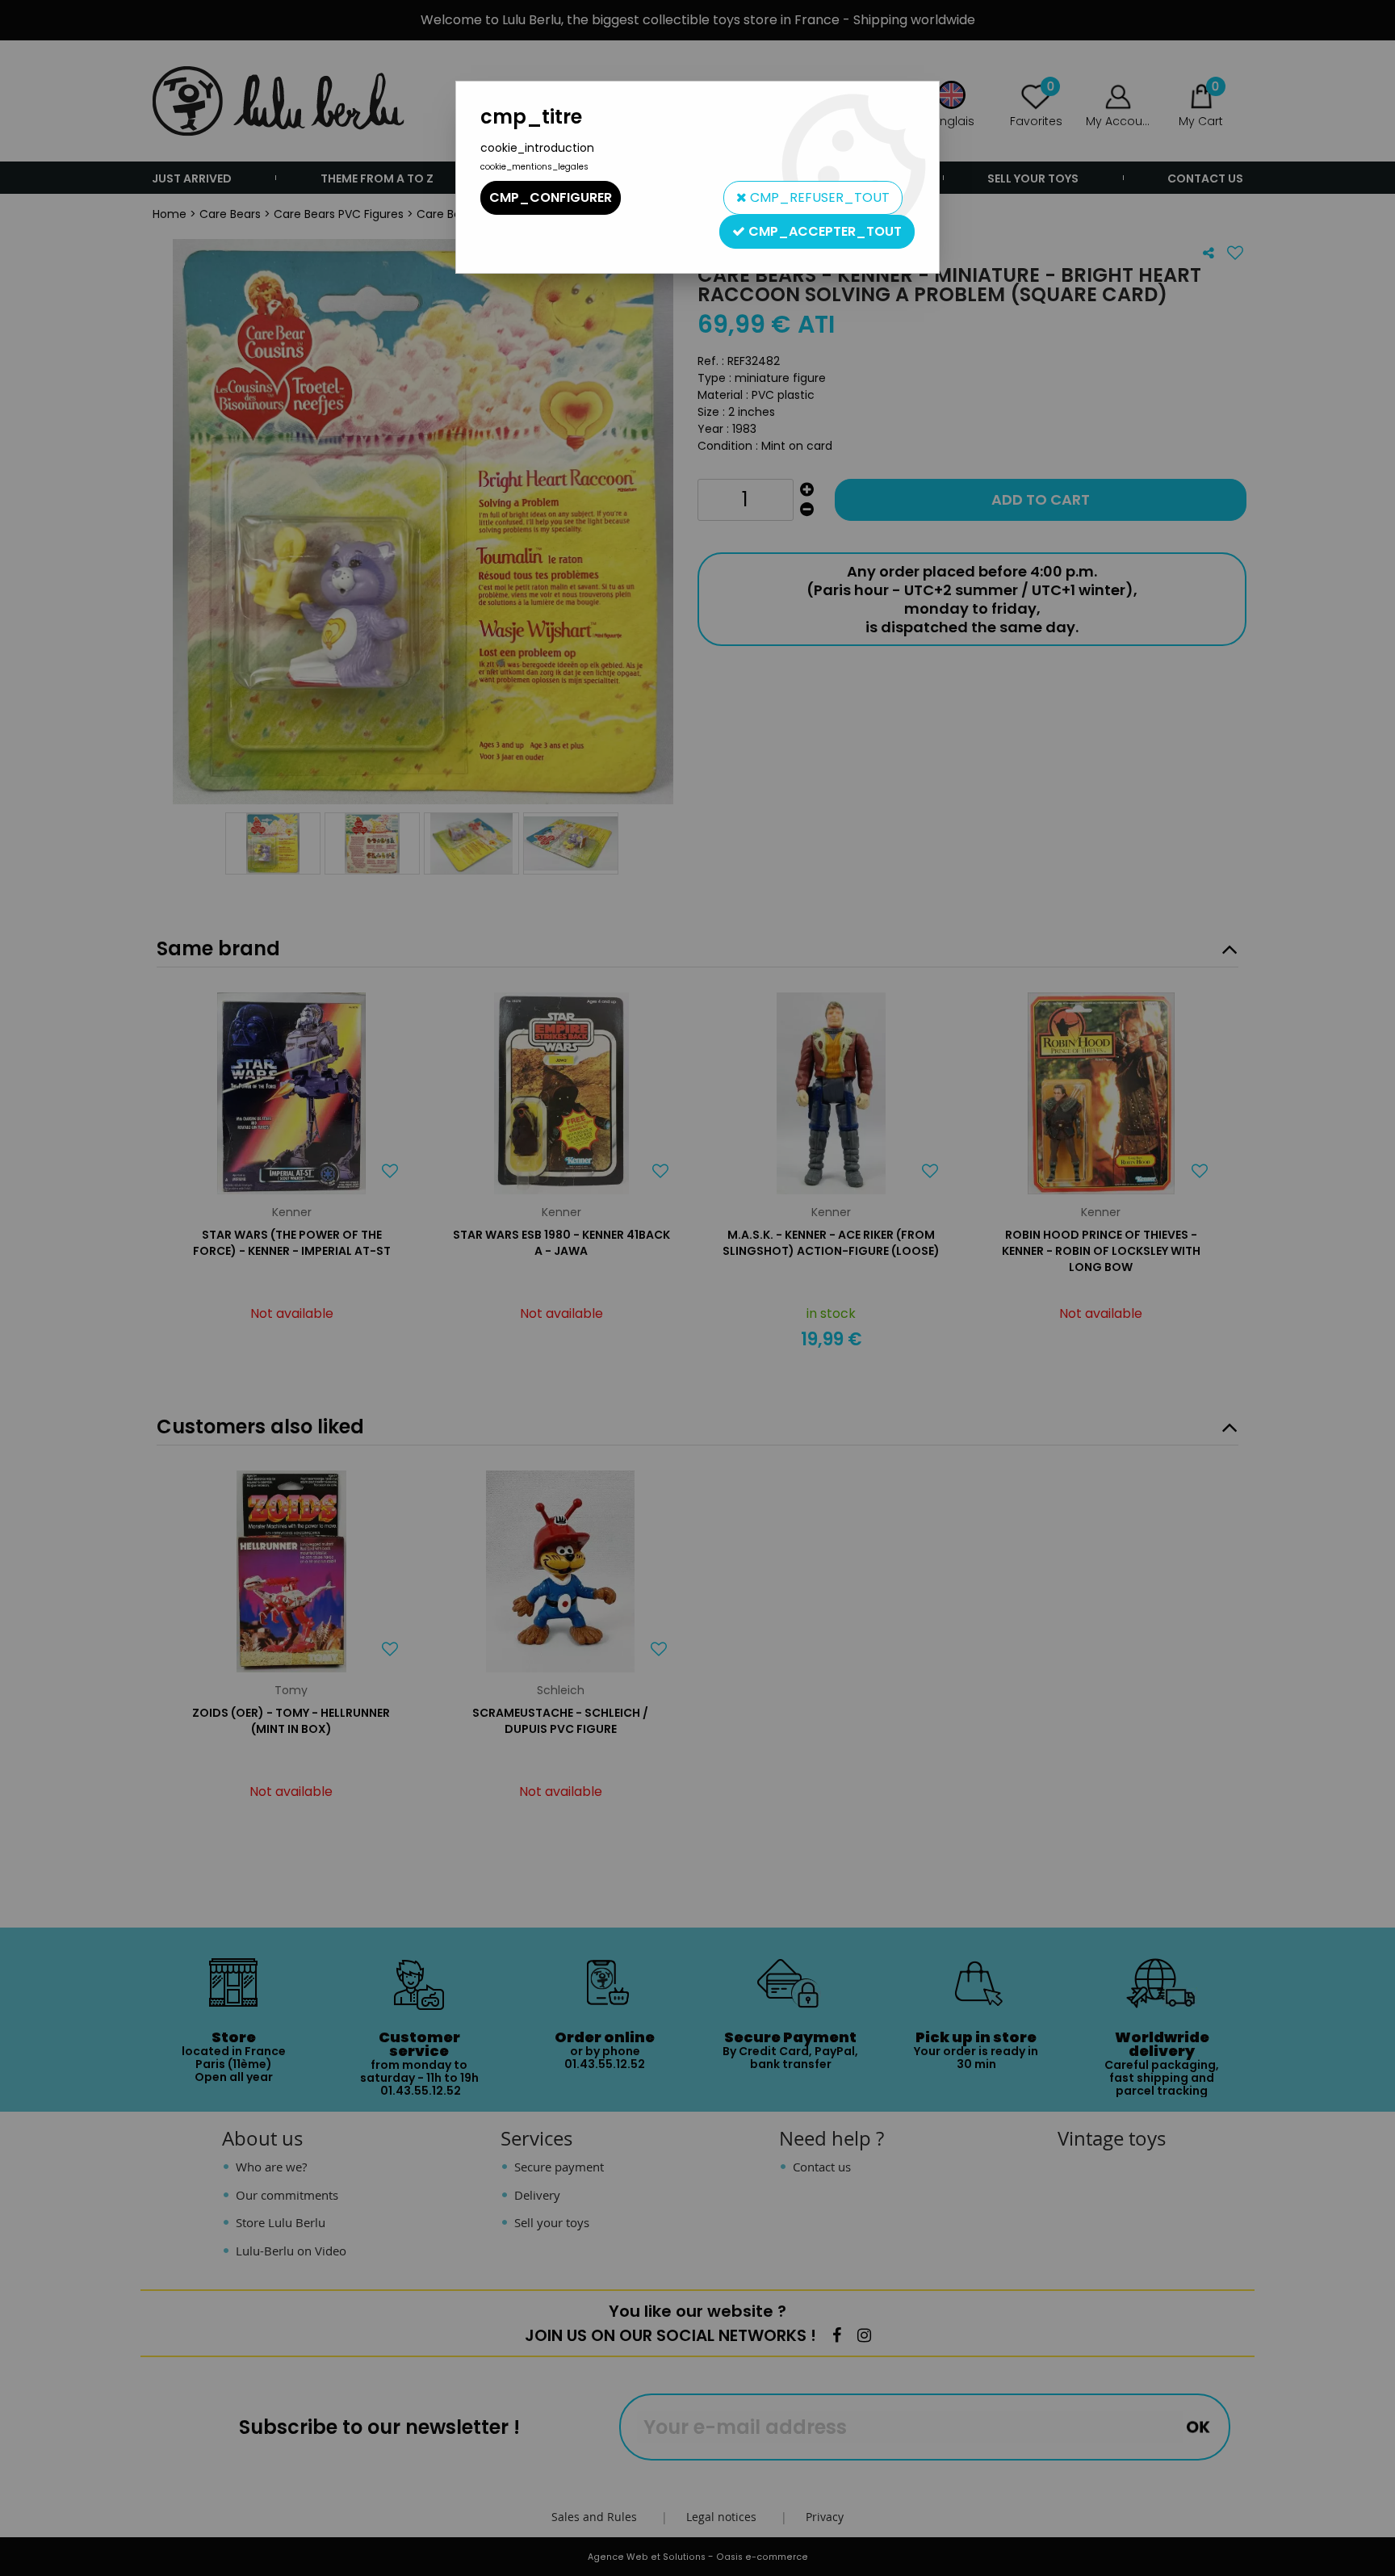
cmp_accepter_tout (823, 231)
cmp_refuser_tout (818, 197)
